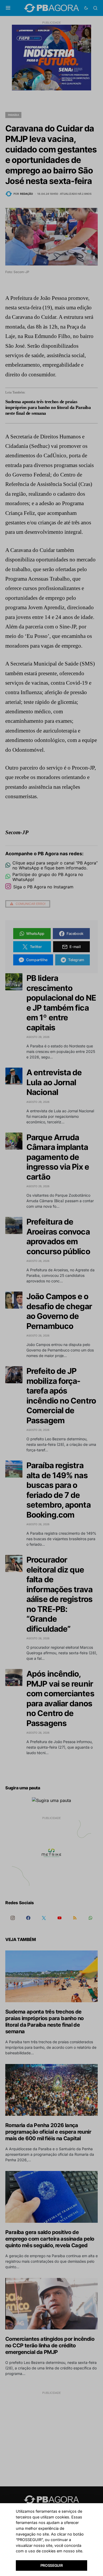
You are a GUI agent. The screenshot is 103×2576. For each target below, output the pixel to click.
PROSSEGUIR (52, 2565)
